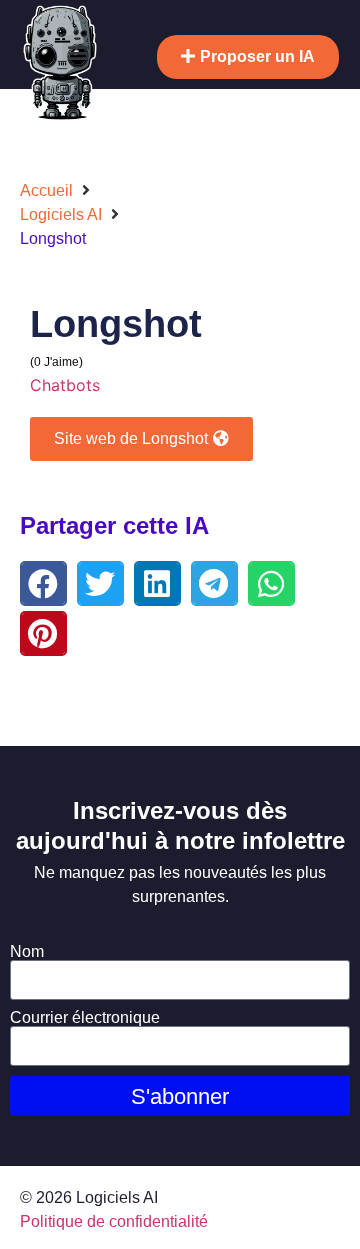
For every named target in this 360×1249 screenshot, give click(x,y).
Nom (27, 952)
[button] (78, 51)
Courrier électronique (85, 1018)
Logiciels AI (61, 214)
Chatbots (65, 385)
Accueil (46, 190)
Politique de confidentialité (114, 1221)
